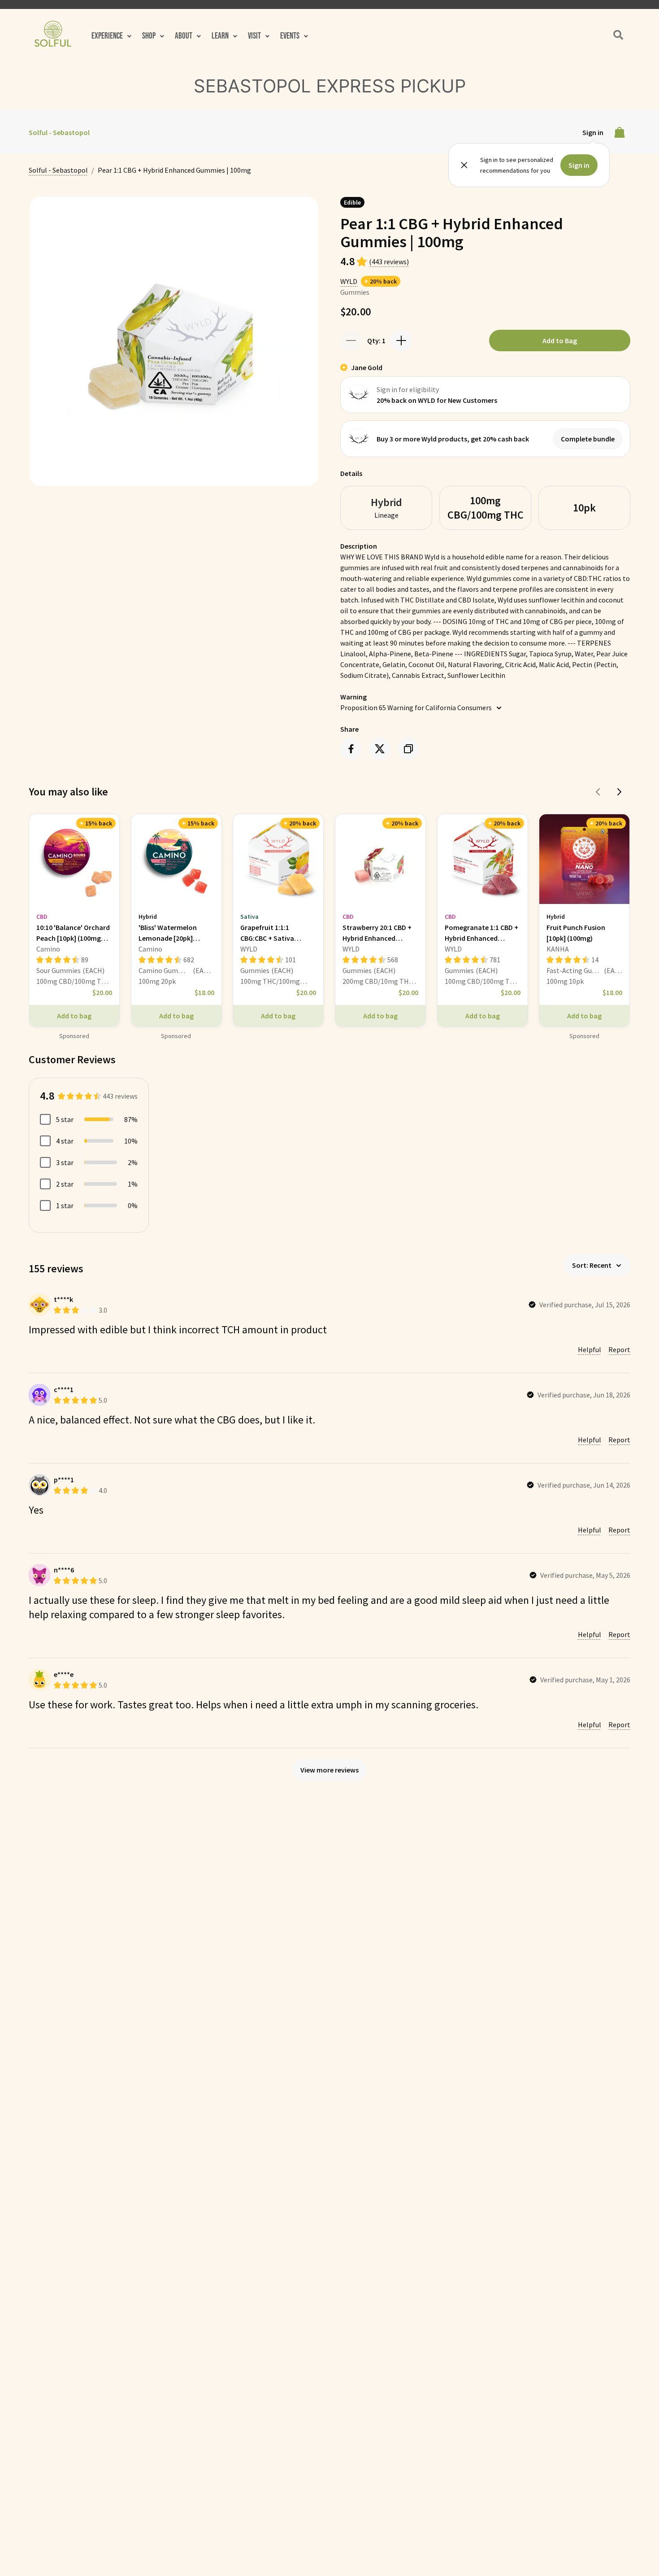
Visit (254, 36)
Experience (107, 36)
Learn (220, 36)
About (184, 36)
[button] (111, 36)
